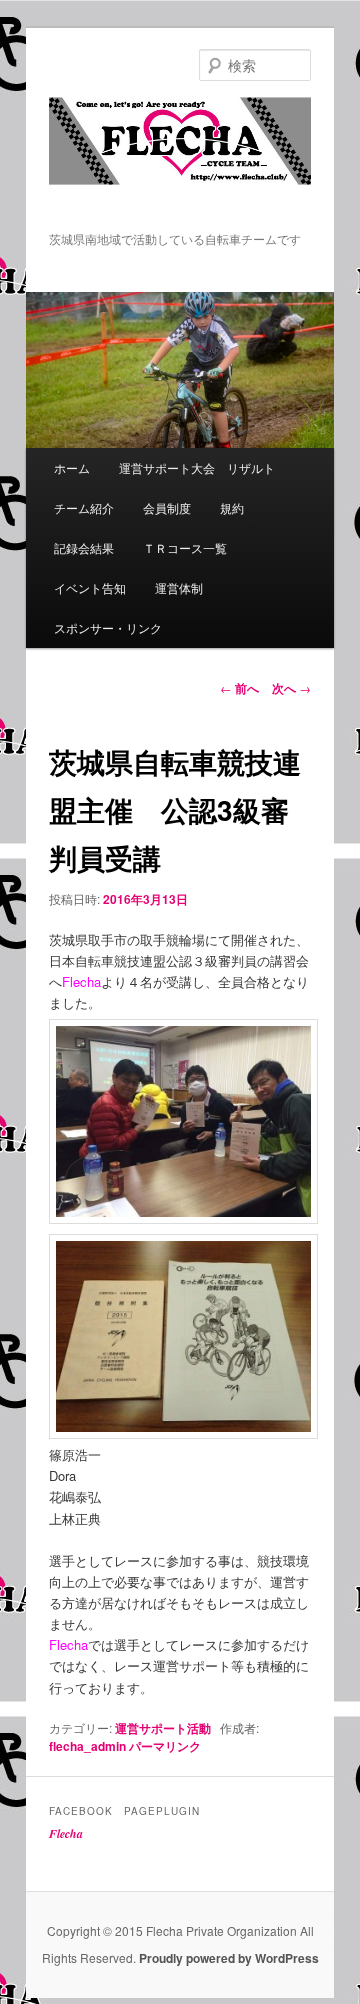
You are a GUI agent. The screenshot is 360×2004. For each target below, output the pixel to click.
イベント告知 (90, 587)
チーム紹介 (84, 507)
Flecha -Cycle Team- (179, 163)
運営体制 (179, 587)
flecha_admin (87, 1746)
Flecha (66, 1833)
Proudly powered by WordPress (229, 1958)
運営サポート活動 (163, 1728)
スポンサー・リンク (108, 627)
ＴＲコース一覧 (185, 547)
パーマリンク (165, 1746)
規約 (232, 507)
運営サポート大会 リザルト (197, 467)
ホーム (72, 467)
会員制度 (167, 507)
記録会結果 (84, 547)
